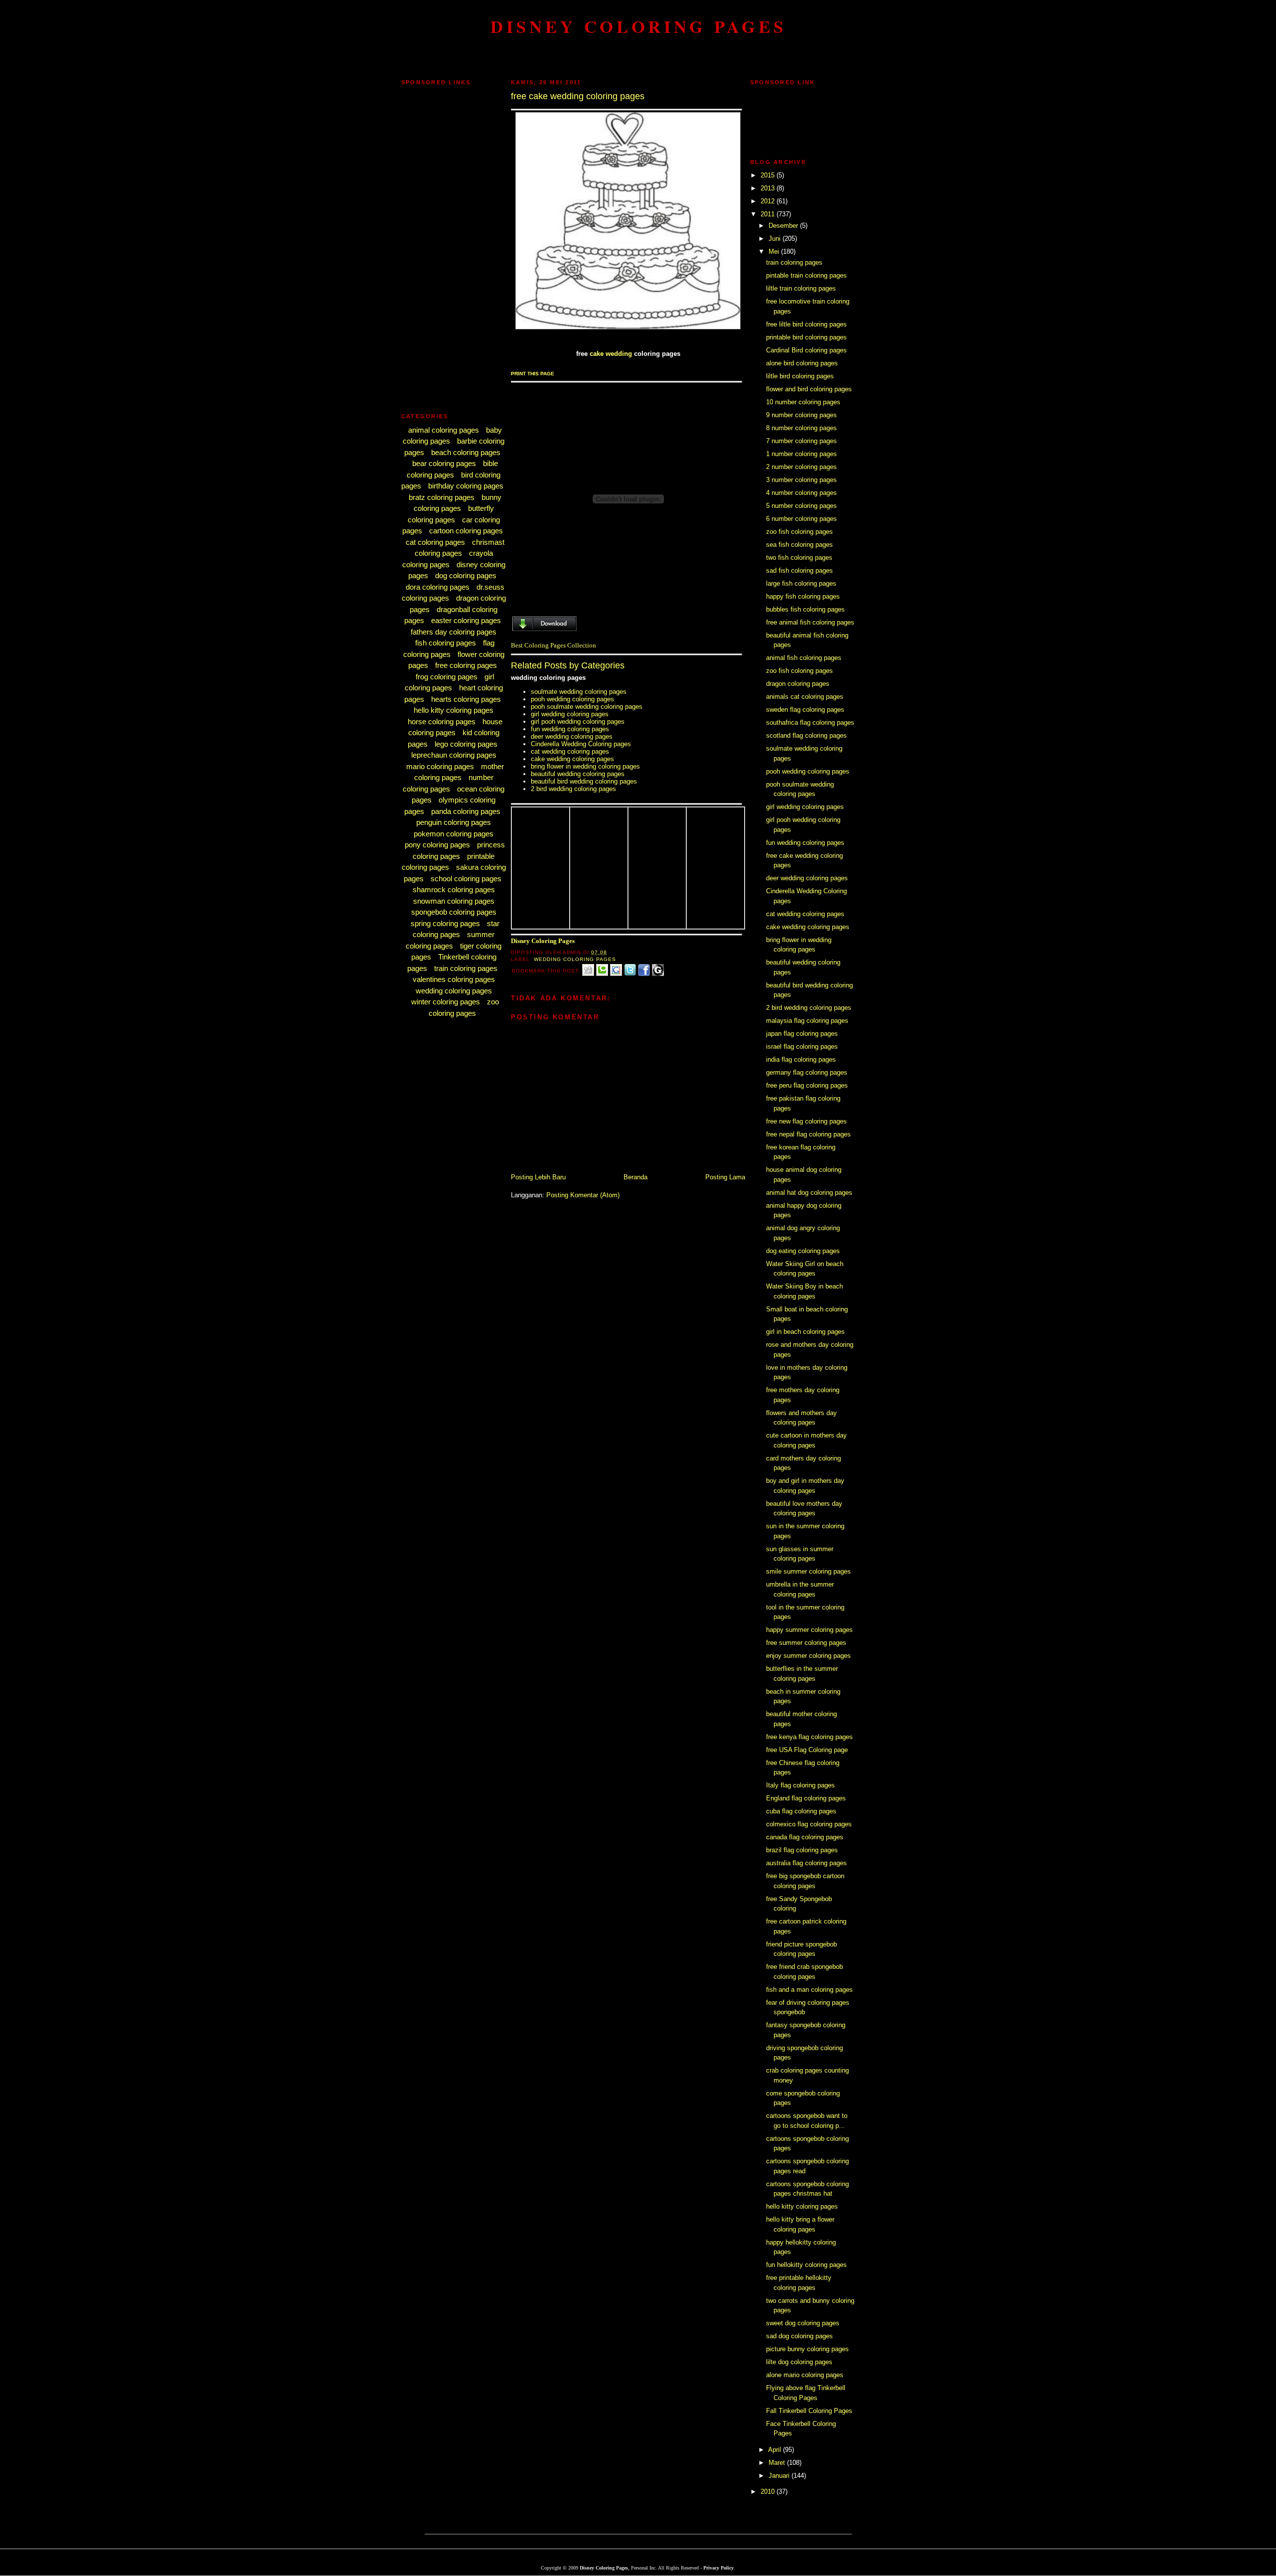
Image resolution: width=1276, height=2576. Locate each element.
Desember (784, 226)
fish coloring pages (446, 643)
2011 (769, 214)
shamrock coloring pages (454, 889)
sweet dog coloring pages (803, 2323)
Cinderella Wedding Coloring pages (581, 744)
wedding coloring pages (454, 991)
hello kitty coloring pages (454, 710)
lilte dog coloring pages (799, 2362)
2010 (769, 2492)
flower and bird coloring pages (809, 389)
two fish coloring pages (799, 558)
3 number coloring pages (801, 480)
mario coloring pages (440, 766)
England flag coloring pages (806, 1798)
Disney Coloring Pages (638, 26)
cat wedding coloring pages (570, 751)
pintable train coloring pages (806, 275)
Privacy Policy (718, 2568)
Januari (780, 2476)
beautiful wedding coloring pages (578, 774)
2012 (769, 201)
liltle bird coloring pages (800, 376)
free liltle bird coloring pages (806, 324)
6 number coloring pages (801, 519)
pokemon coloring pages (454, 834)
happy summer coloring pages (809, 1630)
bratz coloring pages (442, 497)
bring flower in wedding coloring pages (585, 766)
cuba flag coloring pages (801, 1811)
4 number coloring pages (801, 493)
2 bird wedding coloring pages (573, 789)
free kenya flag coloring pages (809, 1737)
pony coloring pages (437, 845)
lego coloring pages (466, 744)
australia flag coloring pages (806, 1863)
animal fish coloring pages (804, 658)
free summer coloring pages (806, 1643)
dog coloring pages (466, 575)
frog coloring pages (447, 677)
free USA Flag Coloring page (807, 1750)
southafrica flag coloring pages (810, 723)
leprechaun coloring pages (454, 755)
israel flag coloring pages (802, 1046)
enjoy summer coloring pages (808, 1656)
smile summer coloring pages (808, 1571)
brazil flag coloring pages (802, 1850)
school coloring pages (466, 879)
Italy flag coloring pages (800, 1785)
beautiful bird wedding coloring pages (584, 781)
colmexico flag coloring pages (809, 1824)
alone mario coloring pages (805, 2375)
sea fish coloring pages (799, 545)
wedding (619, 354)
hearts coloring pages (466, 699)
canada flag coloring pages (805, 1837)
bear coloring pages (444, 463)
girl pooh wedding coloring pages (578, 722)
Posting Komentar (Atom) (583, 1195)
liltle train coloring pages (801, 288)
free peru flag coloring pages (807, 1085)
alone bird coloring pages (802, 363)
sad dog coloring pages (799, 2336)
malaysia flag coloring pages (807, 1021)
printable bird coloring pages (806, 337)
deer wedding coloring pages (572, 736)
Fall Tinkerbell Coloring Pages (809, 2411)
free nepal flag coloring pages (808, 1134)
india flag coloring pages (801, 1059)
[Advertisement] (638, 57)
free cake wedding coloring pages (578, 96)
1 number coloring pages (801, 454)
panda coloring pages (466, 811)
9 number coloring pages (801, 415)
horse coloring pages (442, 722)
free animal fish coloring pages (810, 622)
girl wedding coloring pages (570, 714)
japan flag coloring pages (802, 1034)
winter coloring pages (446, 1002)
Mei (775, 251)
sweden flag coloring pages (805, 710)
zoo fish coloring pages (799, 532)
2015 (769, 175)
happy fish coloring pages (803, 596)
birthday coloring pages (466, 486)
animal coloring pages (444, 430)
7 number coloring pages (801, 441)
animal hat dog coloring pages (809, 1193)
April (776, 2450)
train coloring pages (466, 968)
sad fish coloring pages (799, 570)
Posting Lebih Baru (538, 1177)
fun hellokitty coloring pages (806, 2265)
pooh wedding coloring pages (572, 699)
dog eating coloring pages (803, 1251)
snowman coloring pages (454, 901)
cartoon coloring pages (466, 531)
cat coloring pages (435, 542)
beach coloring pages (466, 452)
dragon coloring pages (798, 684)
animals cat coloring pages (805, 697)
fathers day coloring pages (454, 632)
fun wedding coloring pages (570, 729)
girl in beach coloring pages (805, 1332)
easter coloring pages (466, 620)
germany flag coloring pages (807, 1072)
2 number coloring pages (801, 467)
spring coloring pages (445, 923)
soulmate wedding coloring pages (579, 692)
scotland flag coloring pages (806, 735)
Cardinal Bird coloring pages (806, 350)
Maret (778, 2463)
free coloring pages (466, 665)
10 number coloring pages (803, 402)
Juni (776, 239)
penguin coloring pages (454, 822)
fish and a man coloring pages (809, 1990)
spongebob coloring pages (454, 912)
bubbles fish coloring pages (805, 609)
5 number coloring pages (801, 506)
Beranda (636, 1177)
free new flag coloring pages (806, 1121)
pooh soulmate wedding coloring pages (587, 707)
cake (597, 354)
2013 (769, 188)
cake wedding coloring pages (572, 759)
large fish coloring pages (801, 583)
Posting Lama (725, 1177)
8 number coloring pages (801, 428)
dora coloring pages (438, 587)
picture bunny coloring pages (807, 2349)
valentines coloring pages (454, 979)
